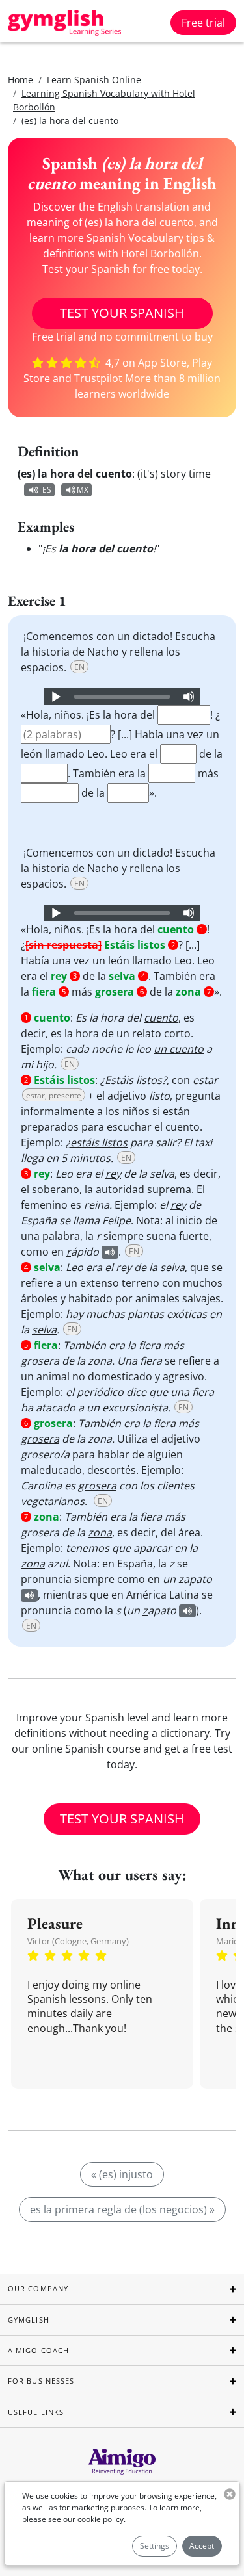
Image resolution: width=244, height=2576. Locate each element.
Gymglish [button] (29, 2320)
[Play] (55, 697)
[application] (122, 697)
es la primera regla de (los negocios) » (122, 2209)
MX (83, 490)
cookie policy (101, 2519)
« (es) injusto (122, 2174)
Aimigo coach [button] (38, 2350)
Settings (155, 2546)
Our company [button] (38, 2288)
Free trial (203, 23)
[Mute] (189, 697)
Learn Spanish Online (94, 80)
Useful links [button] (36, 2412)
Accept (202, 2546)
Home (20, 80)
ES (47, 490)
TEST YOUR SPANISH (122, 313)
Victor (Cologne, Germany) (78, 1941)
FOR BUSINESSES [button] (41, 2381)
